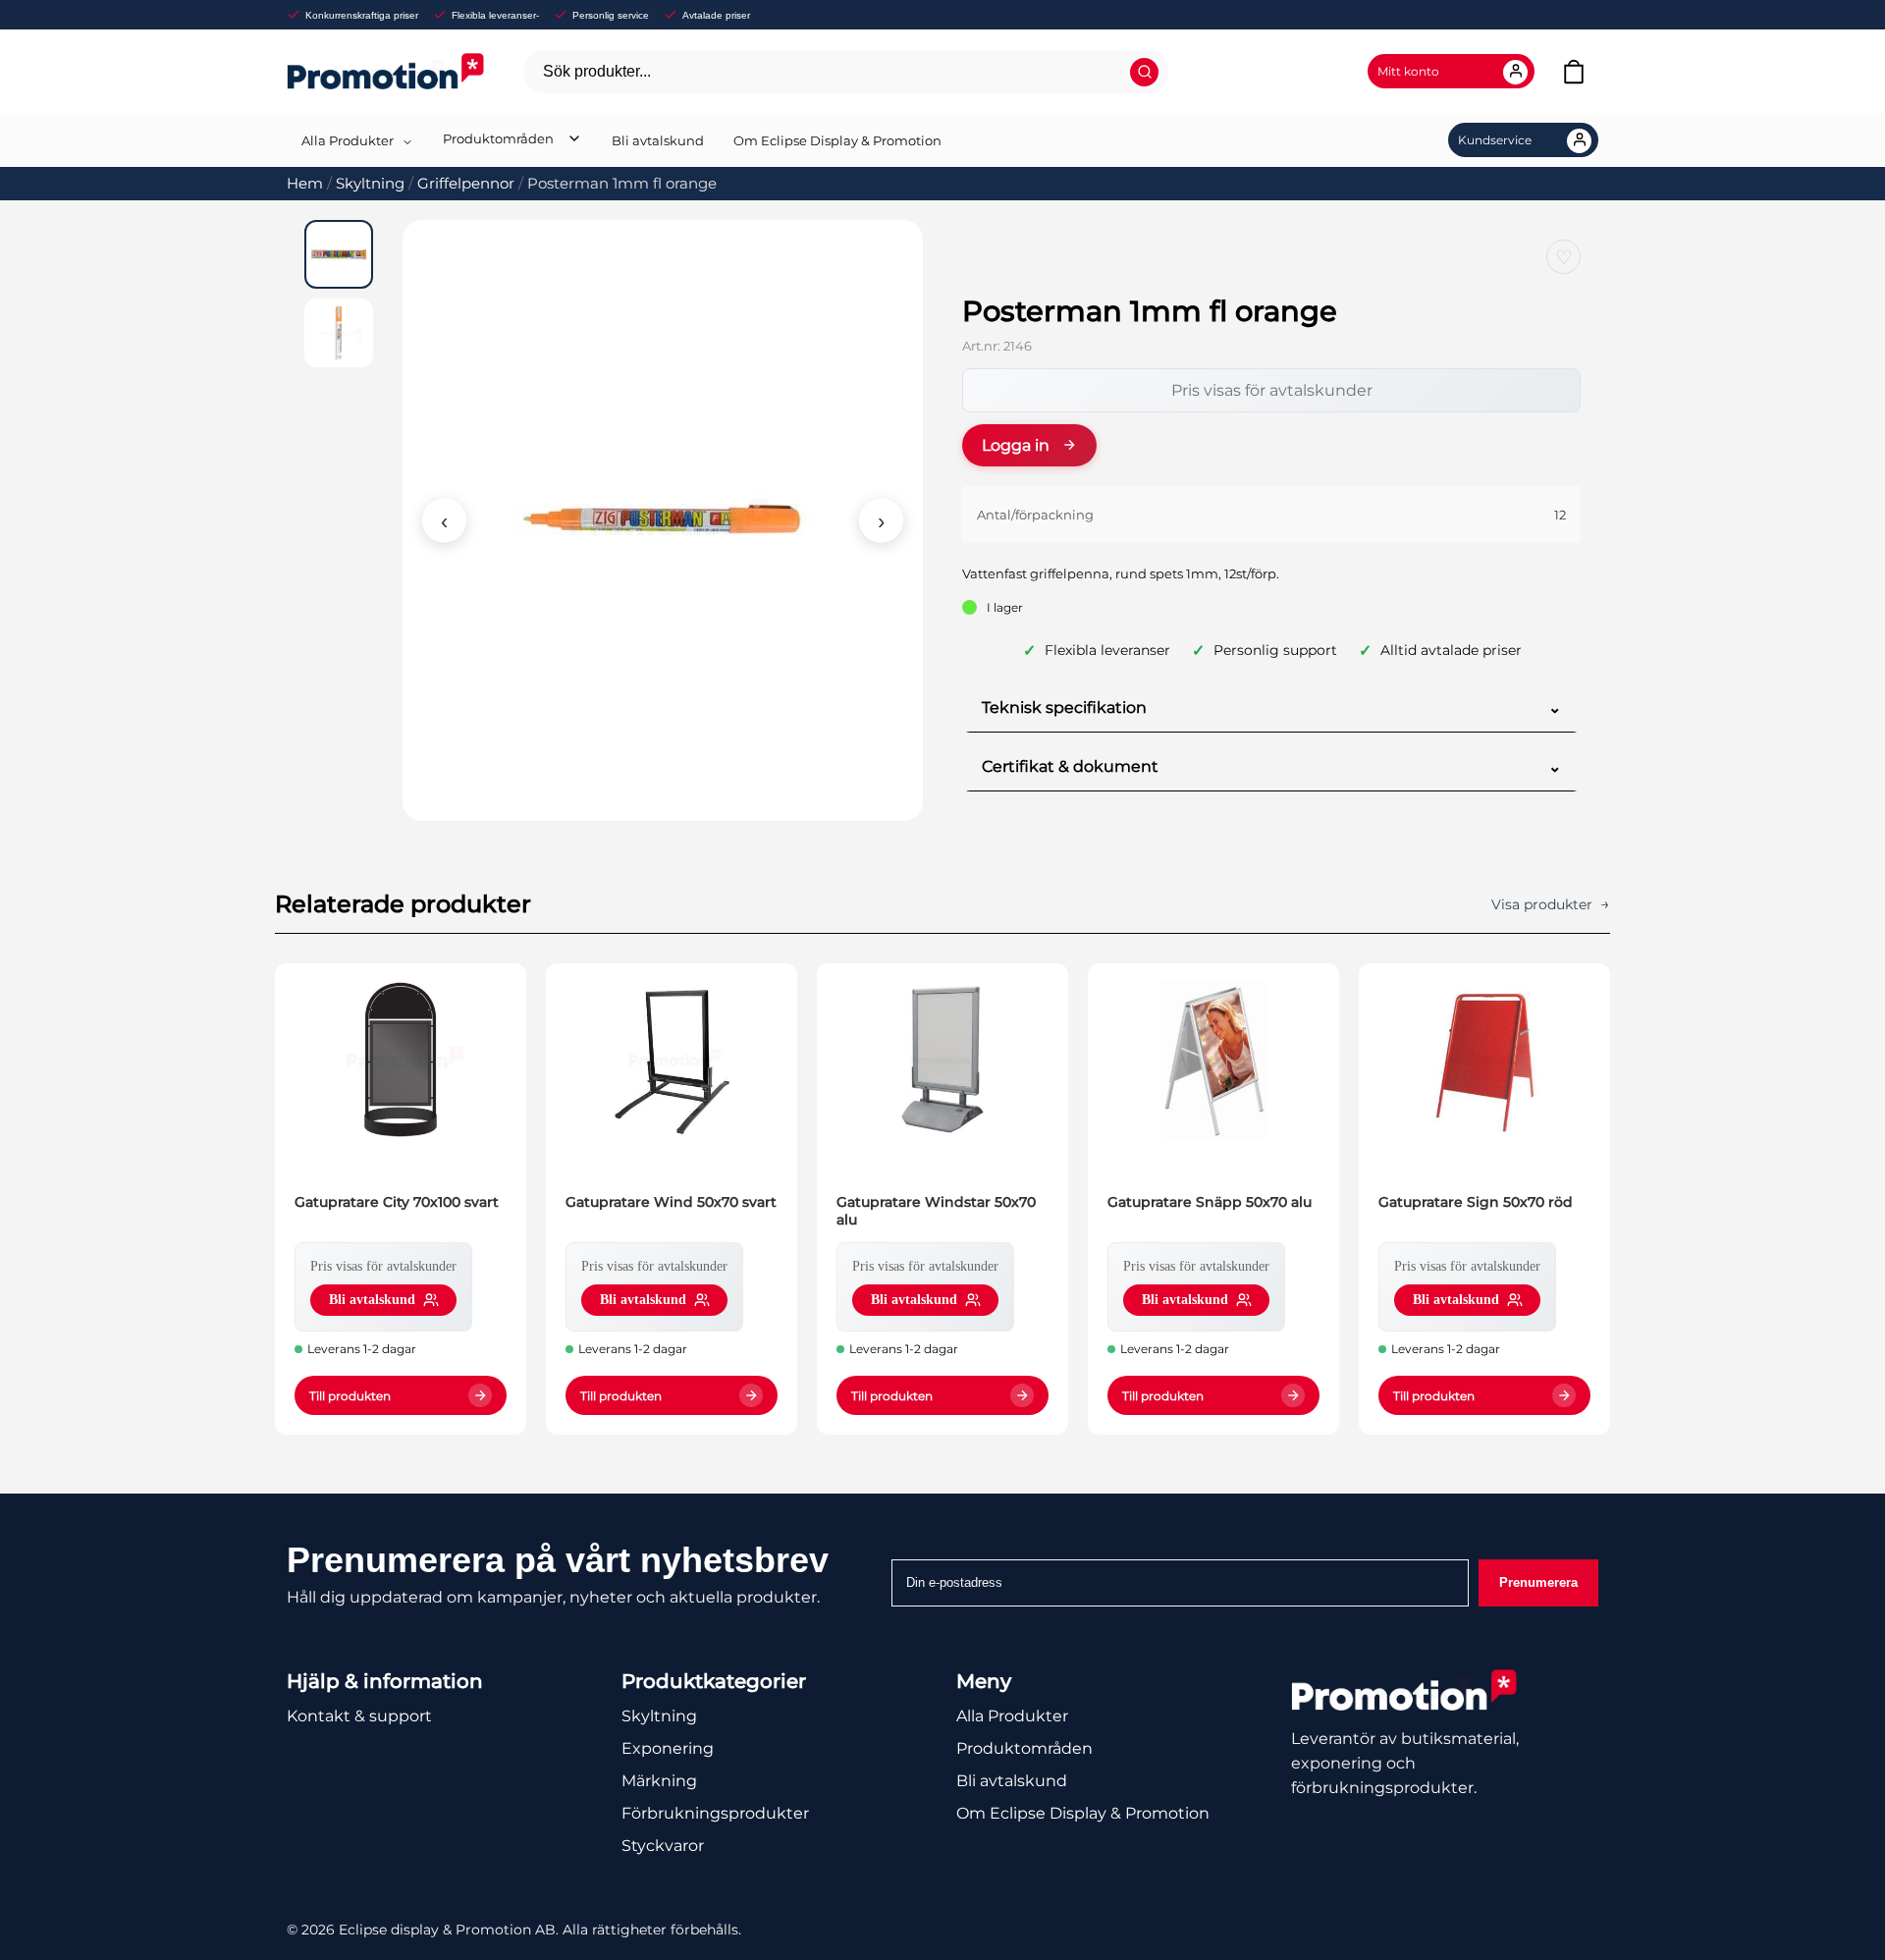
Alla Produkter (348, 140)
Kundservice (1495, 140)
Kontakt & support (359, 1716)
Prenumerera (1538, 1582)
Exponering (668, 1748)
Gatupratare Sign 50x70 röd (1476, 1202)
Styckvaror (663, 1846)
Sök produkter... (597, 71)
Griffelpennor (466, 184)
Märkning (659, 1781)
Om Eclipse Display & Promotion (837, 140)
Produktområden (498, 138)
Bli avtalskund (658, 140)
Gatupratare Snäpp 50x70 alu (1210, 1202)
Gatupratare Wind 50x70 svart (671, 1202)
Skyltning (370, 184)
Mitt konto (1408, 71)
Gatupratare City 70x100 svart (397, 1202)
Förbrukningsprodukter (715, 1813)
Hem (305, 184)
